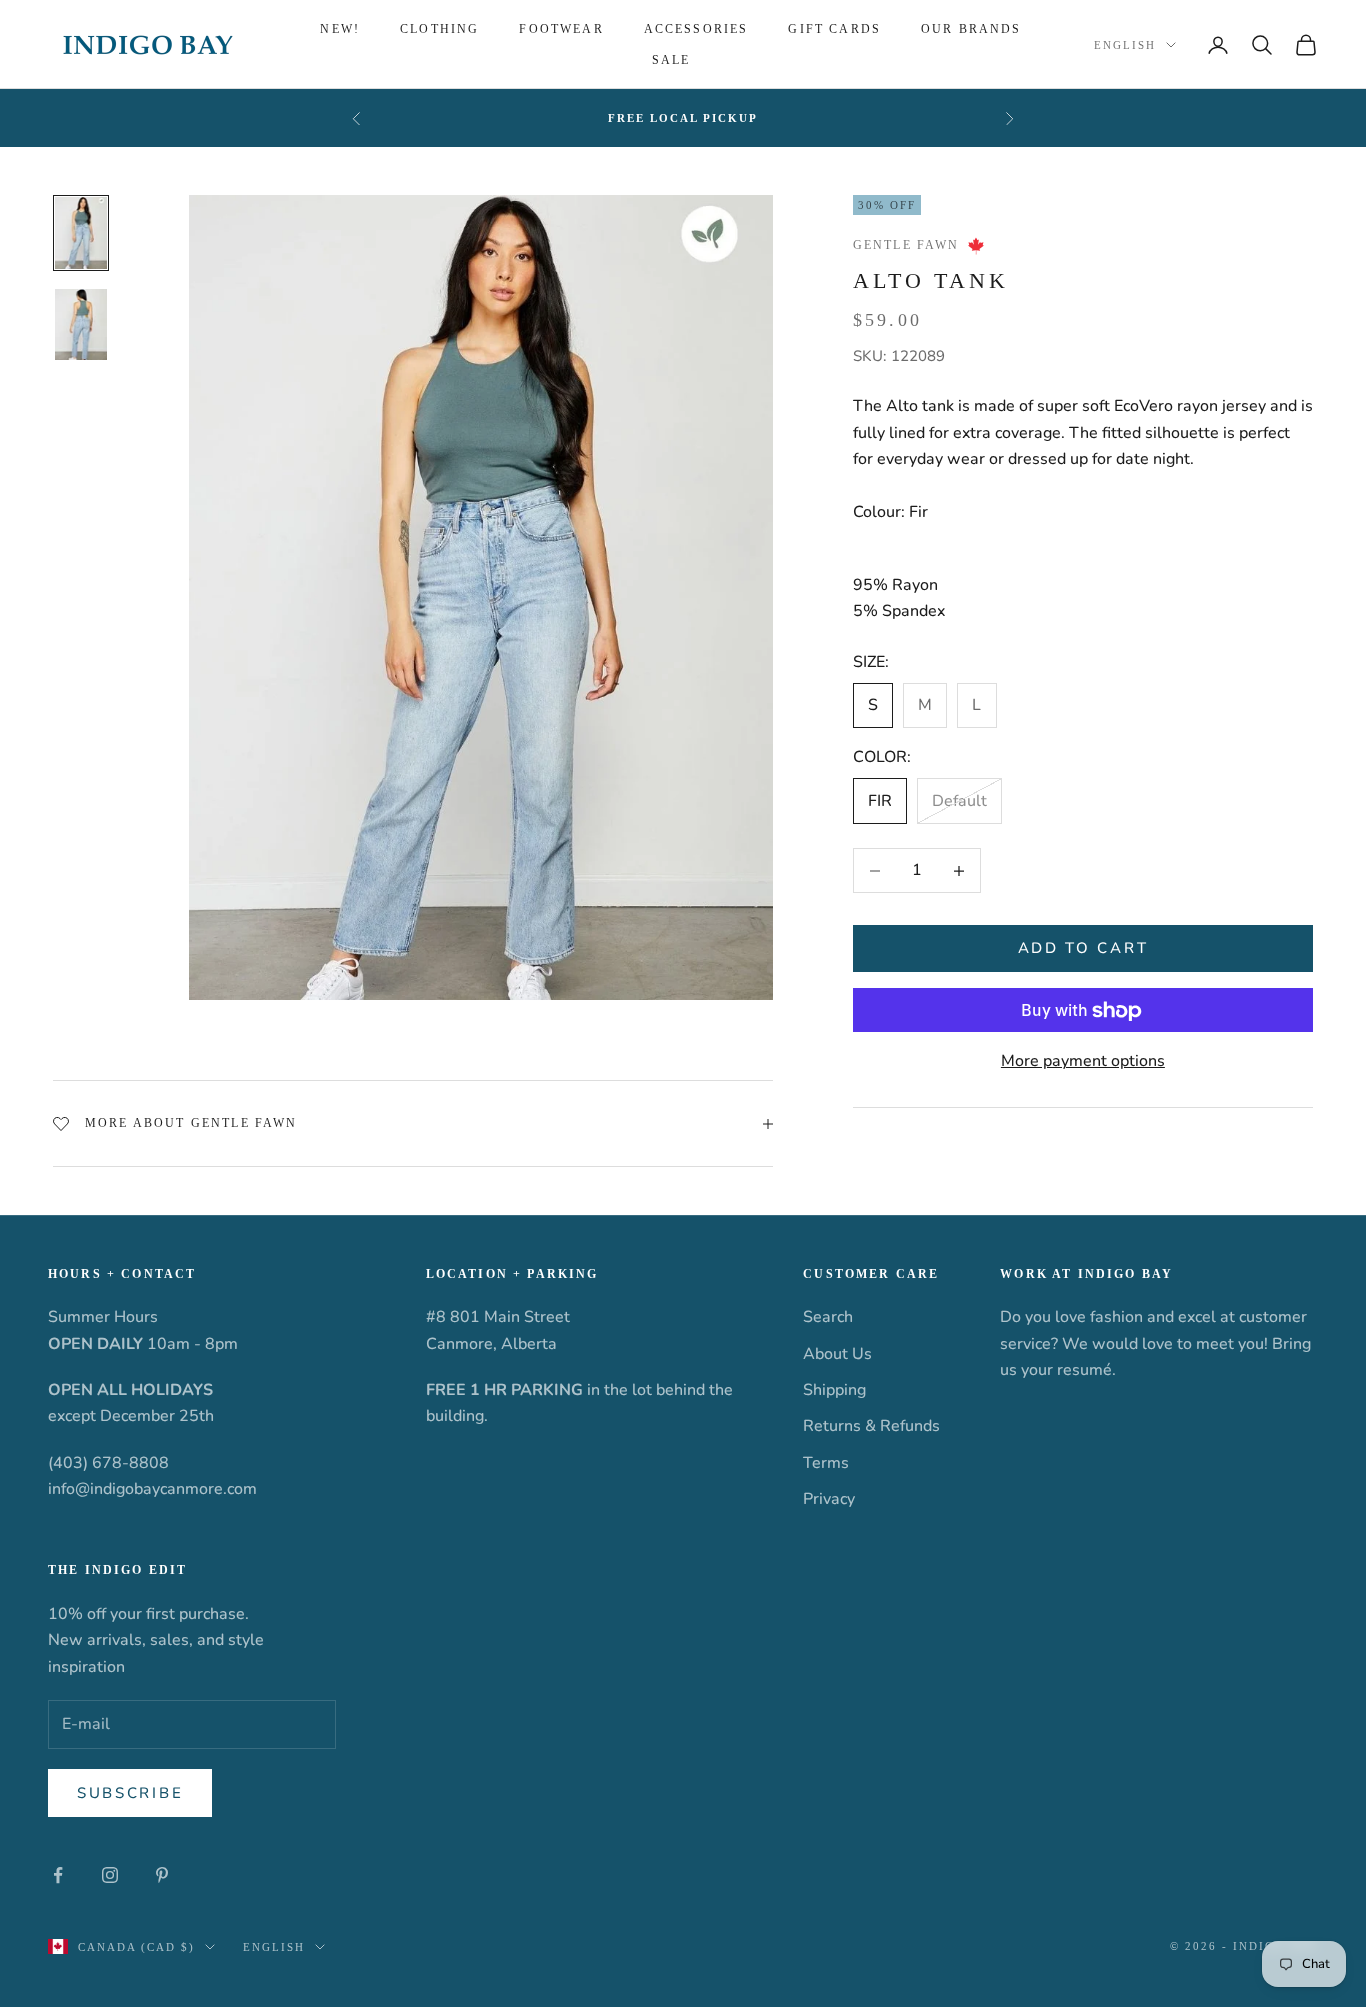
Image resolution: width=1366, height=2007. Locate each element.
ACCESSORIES (696, 29)
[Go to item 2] (81, 325)
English (1125, 45)
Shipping (834, 1390)
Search (828, 1317)
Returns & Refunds (871, 1426)
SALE (671, 60)
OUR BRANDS (971, 29)
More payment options (1083, 1062)
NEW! (340, 29)
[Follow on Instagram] (110, 1875)
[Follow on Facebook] (58, 1875)
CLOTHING (439, 29)
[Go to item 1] (81, 233)
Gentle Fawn (906, 246)
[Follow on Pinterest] (162, 1875)
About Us (837, 1354)
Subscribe (130, 1793)
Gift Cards (834, 29)
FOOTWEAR (561, 29)
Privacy (829, 1499)
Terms (826, 1463)
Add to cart (1083, 949)
